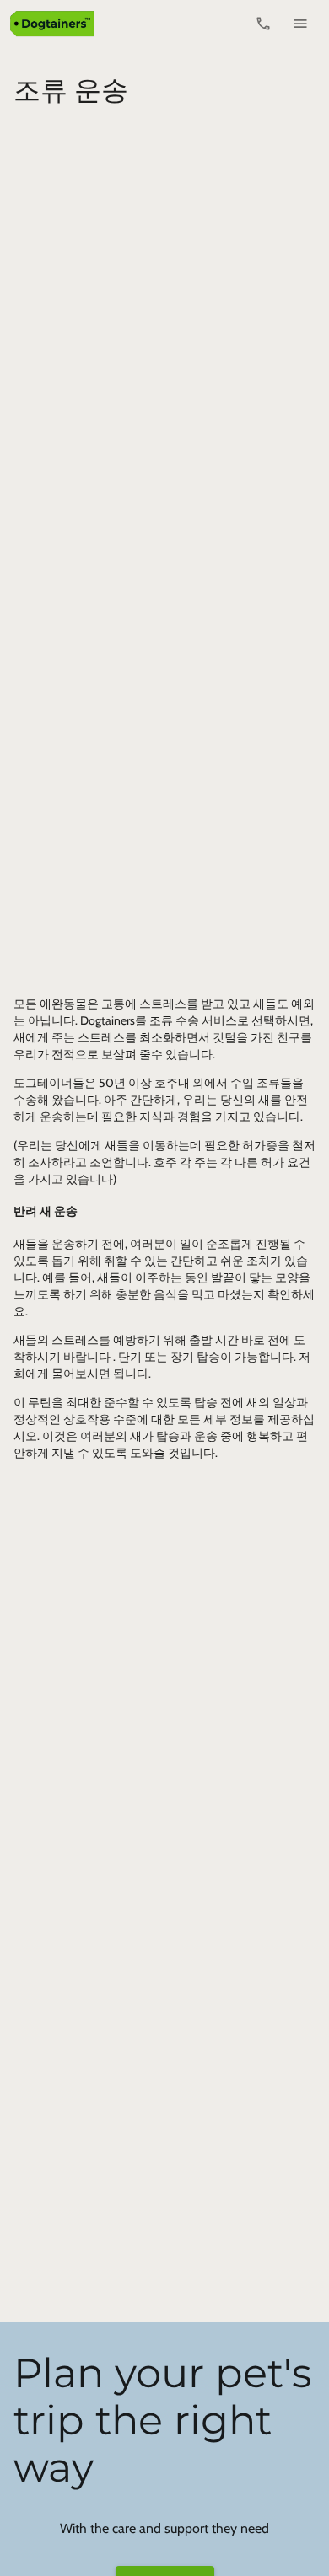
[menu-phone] (263, 24)
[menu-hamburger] (300, 24)
